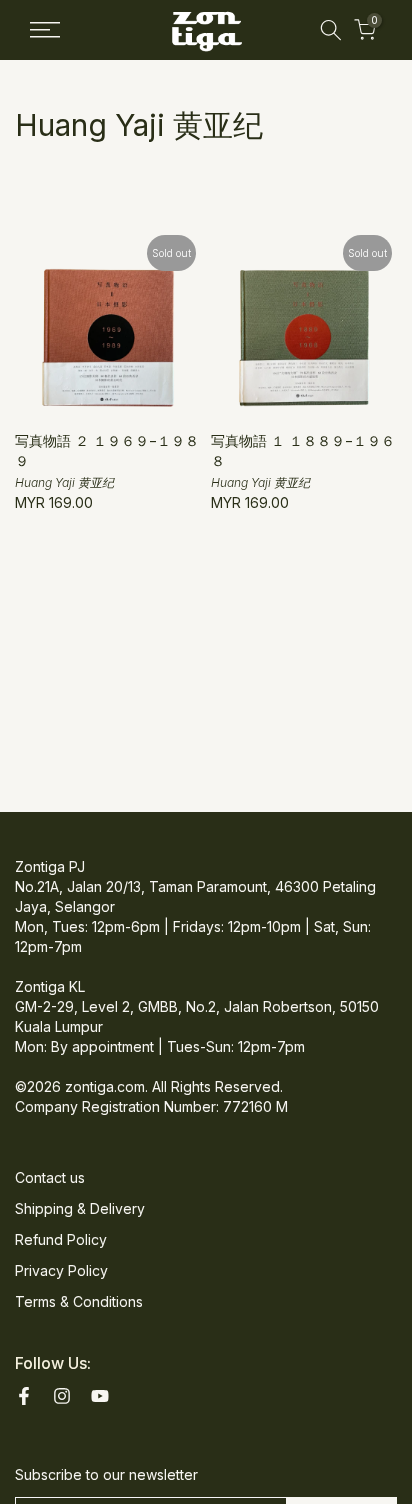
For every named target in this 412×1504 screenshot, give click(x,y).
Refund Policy (61, 1239)
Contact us (50, 1177)
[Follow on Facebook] (24, 1396)
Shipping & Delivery (80, 1208)
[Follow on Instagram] (62, 1396)
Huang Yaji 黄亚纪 (64, 482)
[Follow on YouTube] (100, 1396)
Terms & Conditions (79, 1301)
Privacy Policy (61, 1270)
